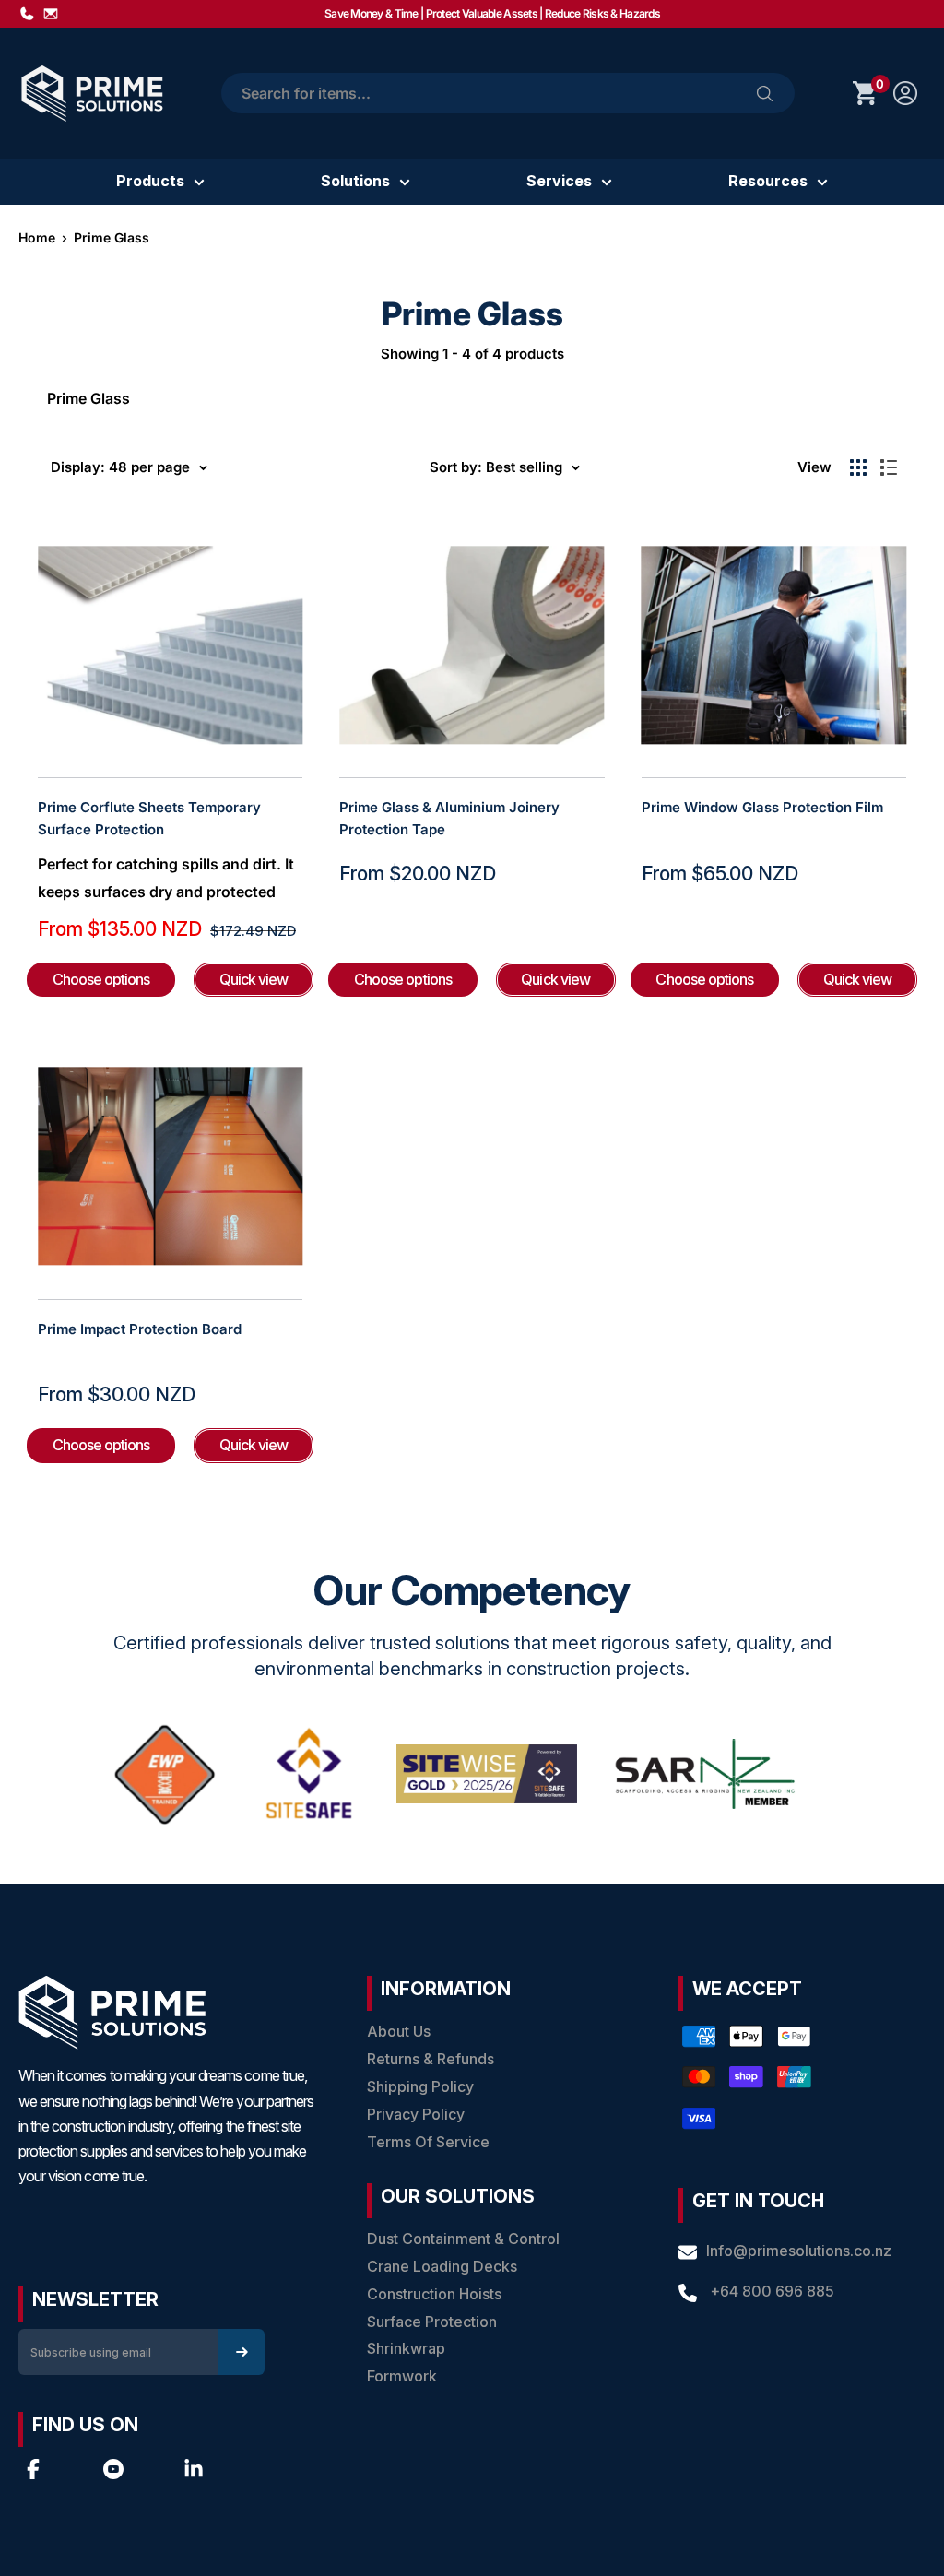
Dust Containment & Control (463, 2239)
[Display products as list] (889, 467)
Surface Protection (432, 2322)
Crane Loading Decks (442, 2266)
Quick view (254, 979)
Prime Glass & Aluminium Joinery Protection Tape (449, 818)
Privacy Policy (416, 2114)
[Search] (765, 93)
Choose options (101, 979)
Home (37, 237)
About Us (399, 2031)
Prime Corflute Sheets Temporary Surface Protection (149, 818)
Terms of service (428, 2142)
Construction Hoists (434, 2294)
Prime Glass (112, 237)
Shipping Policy (420, 2086)
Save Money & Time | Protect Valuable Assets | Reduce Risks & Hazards (492, 13)
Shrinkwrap (406, 2348)
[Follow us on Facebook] (33, 2469)
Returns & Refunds (431, 2059)
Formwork (402, 2376)
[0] (866, 93)
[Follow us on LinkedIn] (194, 2469)
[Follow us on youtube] (113, 2469)
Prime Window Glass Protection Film (762, 807)
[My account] (905, 93)
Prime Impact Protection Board (140, 1329)
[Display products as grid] (858, 467)
